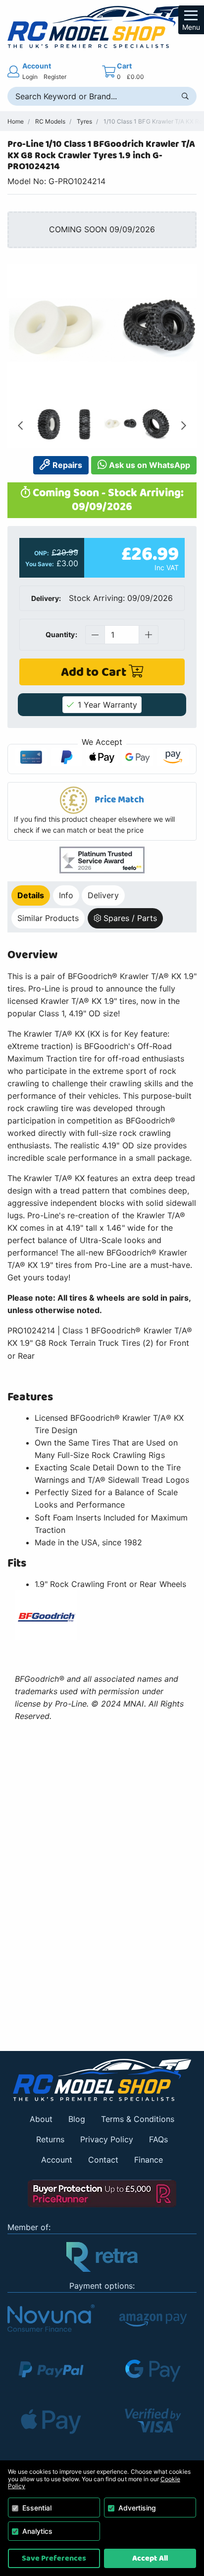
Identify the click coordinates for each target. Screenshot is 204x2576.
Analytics (37, 2531)
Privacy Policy (107, 2139)
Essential (37, 2508)
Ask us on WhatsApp (149, 465)
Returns (50, 2139)
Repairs (66, 465)
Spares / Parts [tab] (130, 918)
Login (30, 77)
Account (57, 2160)
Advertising (137, 2508)
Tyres (84, 121)
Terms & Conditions (138, 2119)
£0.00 (135, 77)
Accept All (150, 2558)
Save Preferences (54, 2558)
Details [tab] (31, 895)
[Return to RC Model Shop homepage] (102, 27)
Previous (20, 426)
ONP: (42, 553)
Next (184, 426)
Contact (103, 2160)
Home (16, 121)
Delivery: (46, 598)
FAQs (158, 2139)
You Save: (40, 564)
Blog (77, 2119)
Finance (149, 2160)
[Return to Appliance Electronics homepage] (102, 2080)
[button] (102, 811)
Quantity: (61, 634)
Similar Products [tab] (48, 918)
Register (55, 77)
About (41, 2119)
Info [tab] (66, 895)
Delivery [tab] (103, 895)
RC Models (50, 121)
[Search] (185, 96)
